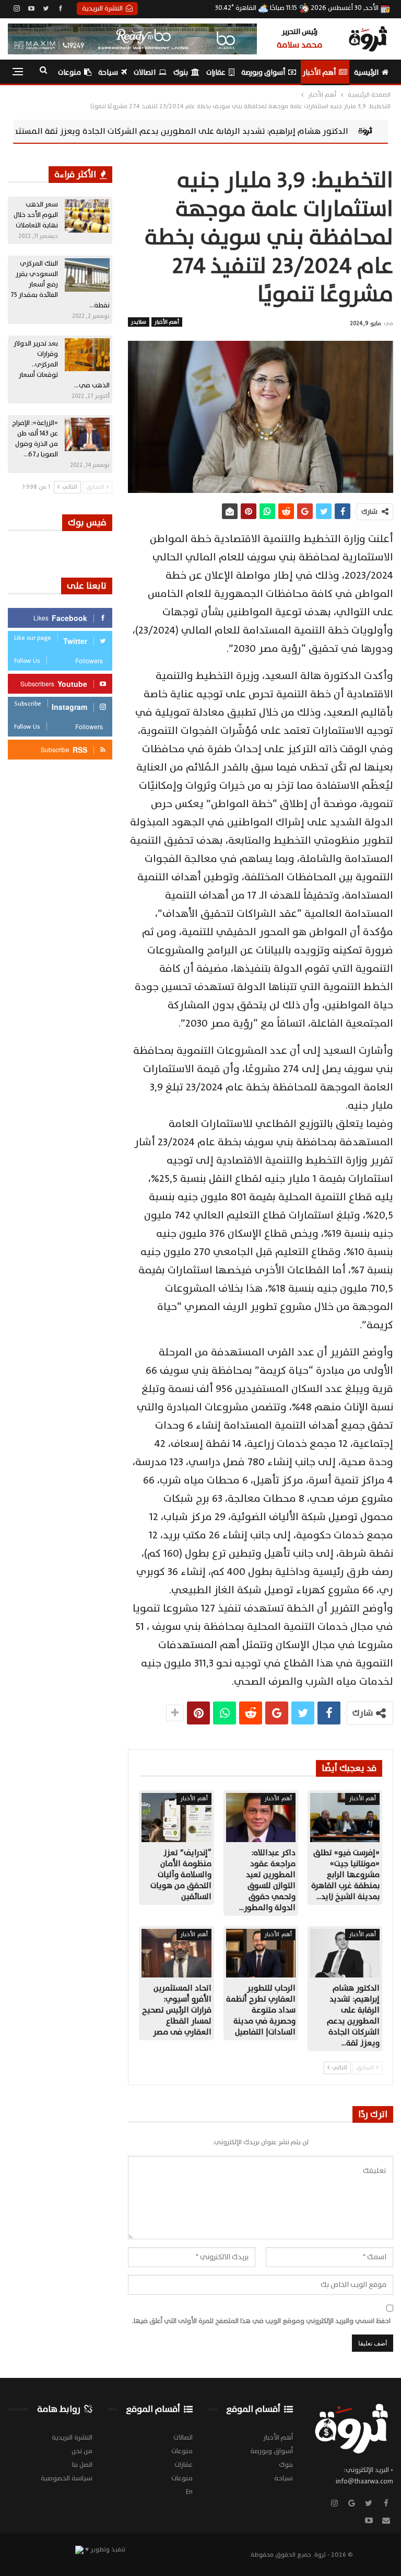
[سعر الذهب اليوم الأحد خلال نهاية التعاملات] (87, 216)
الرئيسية (366, 72)
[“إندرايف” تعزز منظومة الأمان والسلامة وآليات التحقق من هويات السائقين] (176, 1817)
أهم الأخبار (319, 72)
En (189, 2492)
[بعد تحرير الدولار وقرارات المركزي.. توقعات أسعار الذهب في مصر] (87, 355)
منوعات (69, 72)
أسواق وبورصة (263, 72)
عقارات (216, 72)
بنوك (181, 72)
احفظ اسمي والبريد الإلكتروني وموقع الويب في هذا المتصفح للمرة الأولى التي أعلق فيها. (261, 2321)
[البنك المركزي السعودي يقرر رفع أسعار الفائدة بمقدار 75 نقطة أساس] (87, 275)
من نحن (82, 2451)
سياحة (108, 72)
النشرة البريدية (102, 8)
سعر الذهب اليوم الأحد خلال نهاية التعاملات (36, 215)
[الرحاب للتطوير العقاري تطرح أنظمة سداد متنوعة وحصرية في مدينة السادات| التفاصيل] (261, 1953)
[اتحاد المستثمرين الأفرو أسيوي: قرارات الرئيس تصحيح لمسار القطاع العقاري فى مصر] (176, 1953)
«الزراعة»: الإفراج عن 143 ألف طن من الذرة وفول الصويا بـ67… (35, 439)
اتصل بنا (82, 2465)
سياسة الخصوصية (67, 2478)
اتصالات (145, 72)
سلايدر (139, 322)
